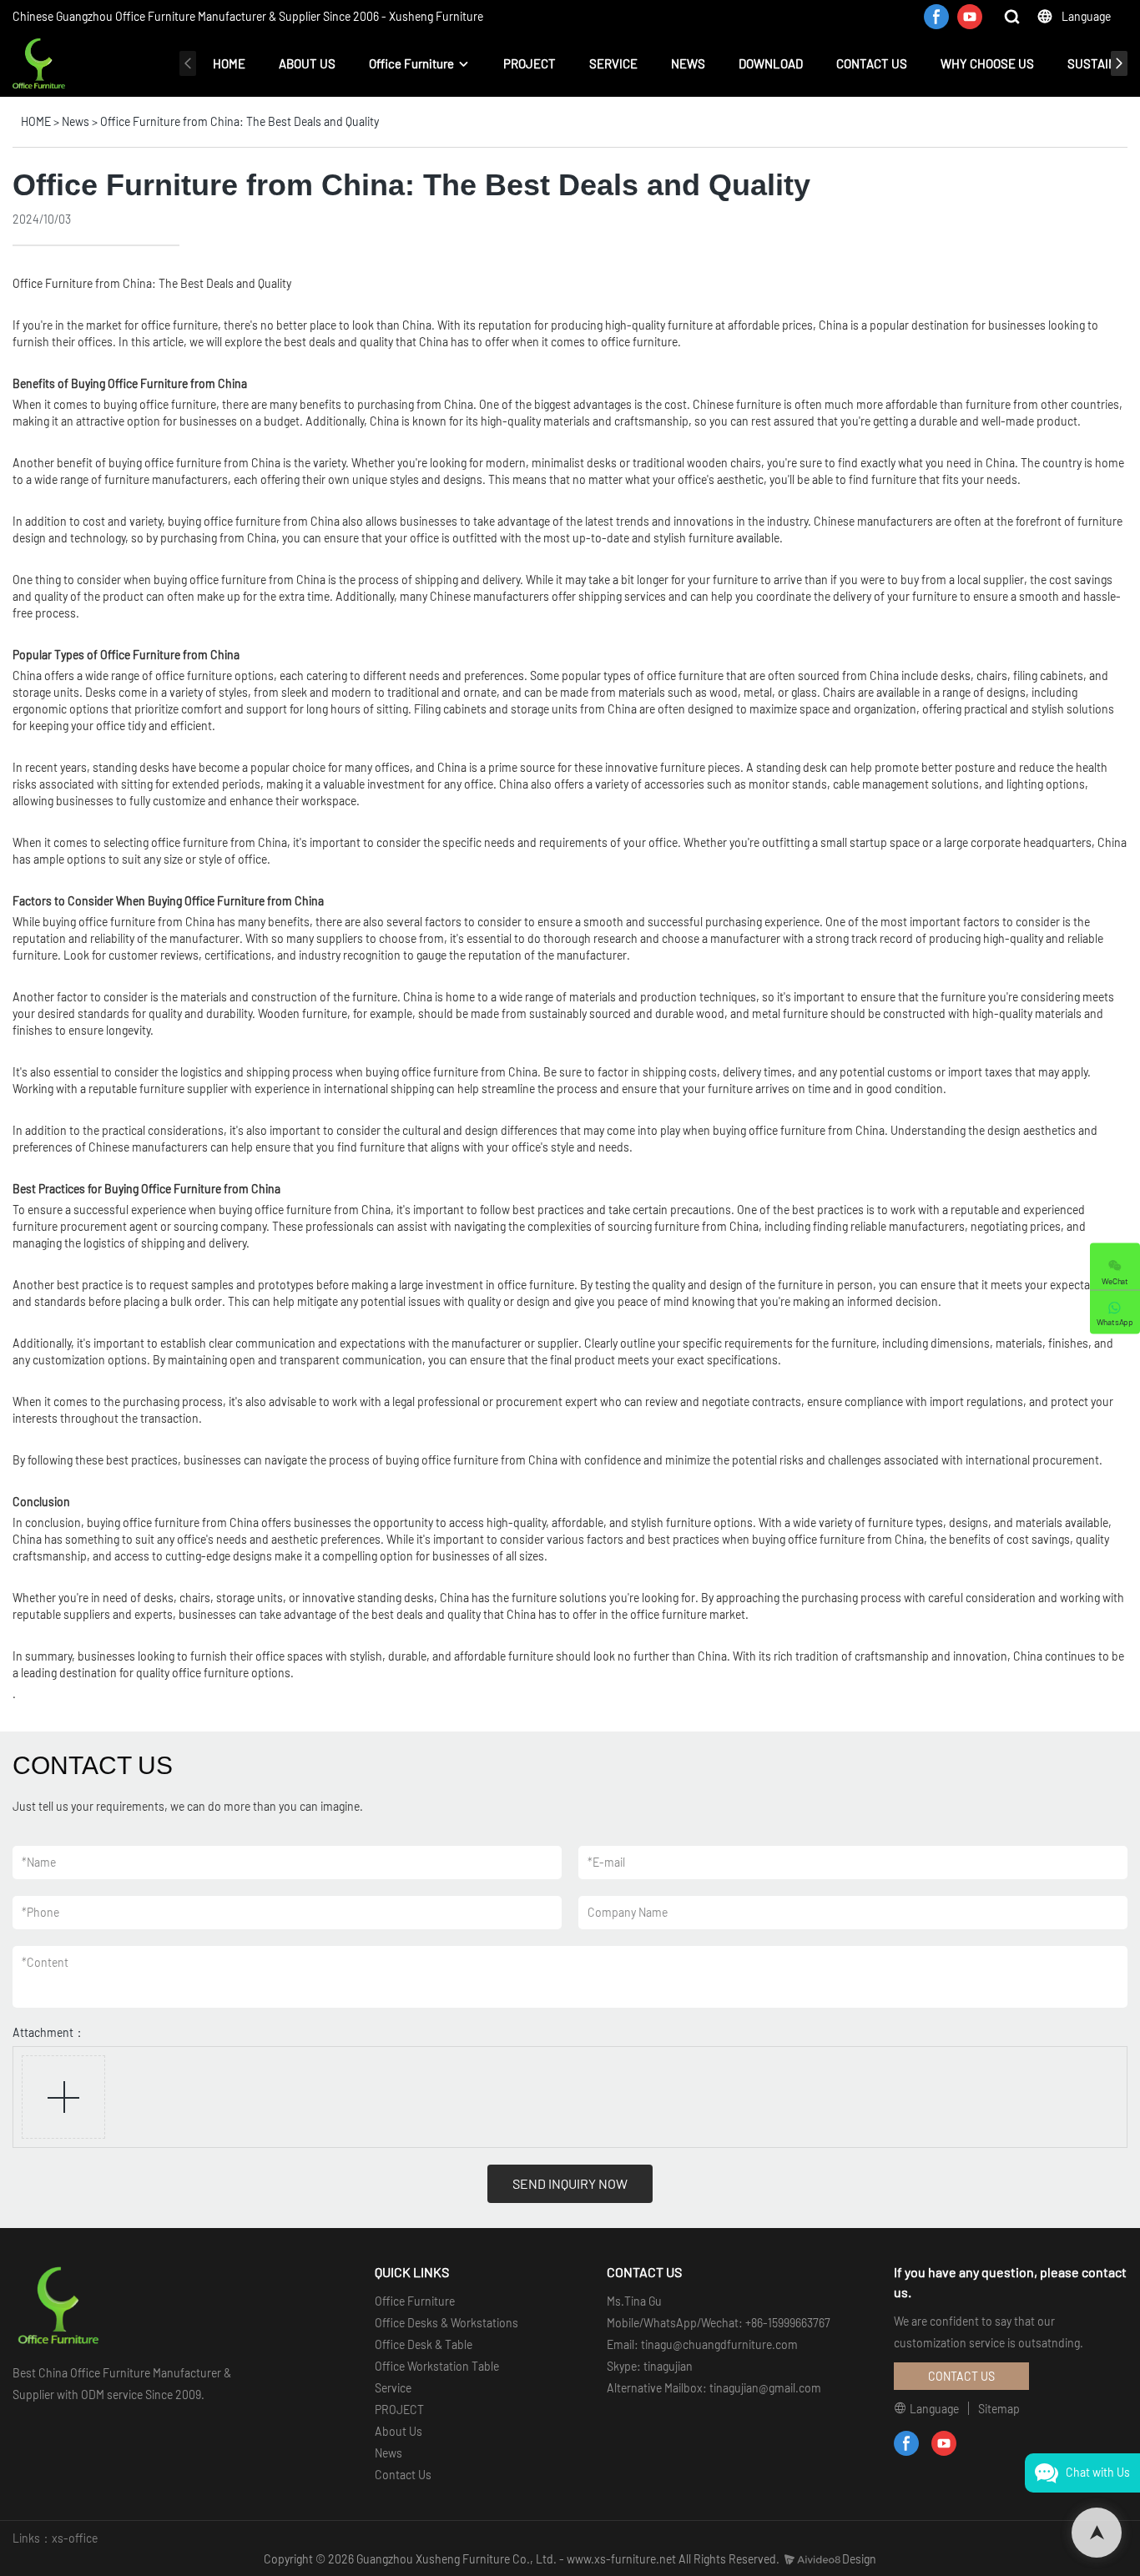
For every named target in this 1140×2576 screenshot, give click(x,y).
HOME (229, 63)
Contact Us (403, 2475)
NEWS (688, 63)
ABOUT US (307, 63)
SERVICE (613, 63)
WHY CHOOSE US (987, 63)
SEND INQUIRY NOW (570, 2183)
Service (393, 2388)
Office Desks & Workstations (446, 2323)
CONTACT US (872, 63)
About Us (398, 2431)
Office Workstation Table (437, 2366)
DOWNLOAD (771, 63)
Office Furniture (411, 63)
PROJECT (530, 63)
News (76, 121)
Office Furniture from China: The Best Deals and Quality (240, 121)
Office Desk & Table (424, 2344)
